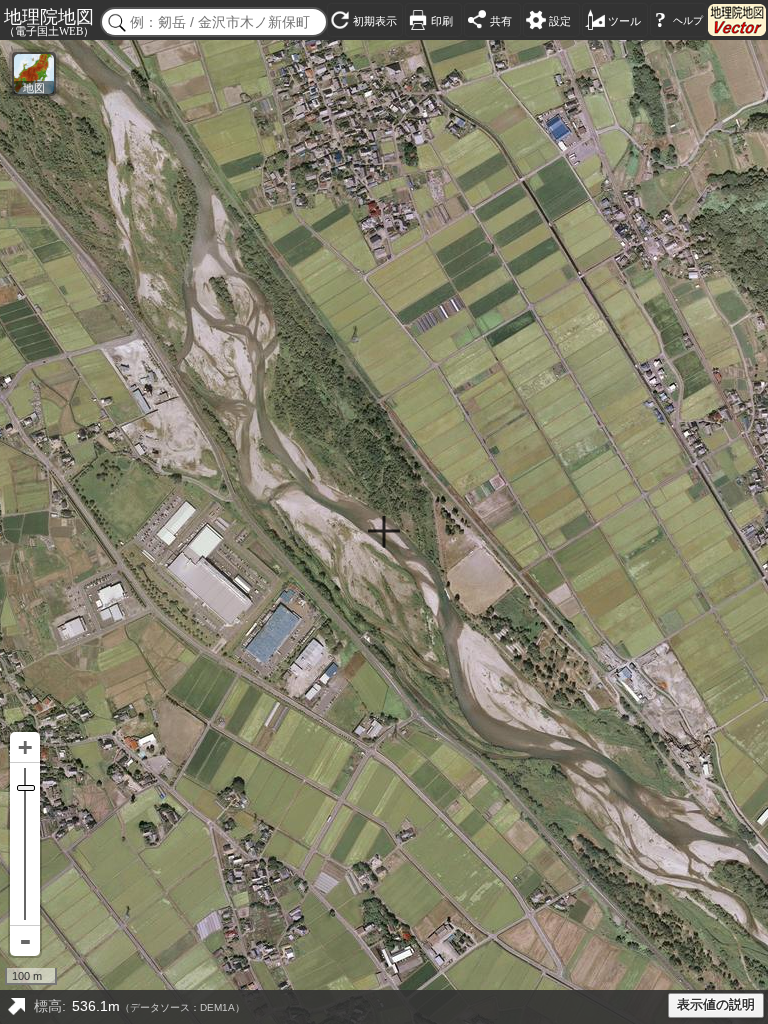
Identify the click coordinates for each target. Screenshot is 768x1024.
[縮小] (25, 941)
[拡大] (25, 747)
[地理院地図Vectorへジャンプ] (737, 20)
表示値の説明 (716, 1005)
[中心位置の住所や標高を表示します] (16, 1007)
